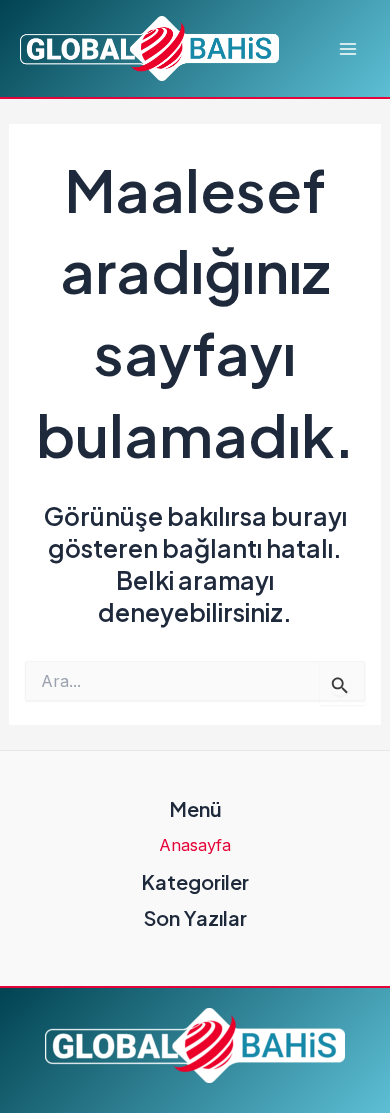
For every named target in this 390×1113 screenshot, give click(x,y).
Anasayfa (195, 845)
